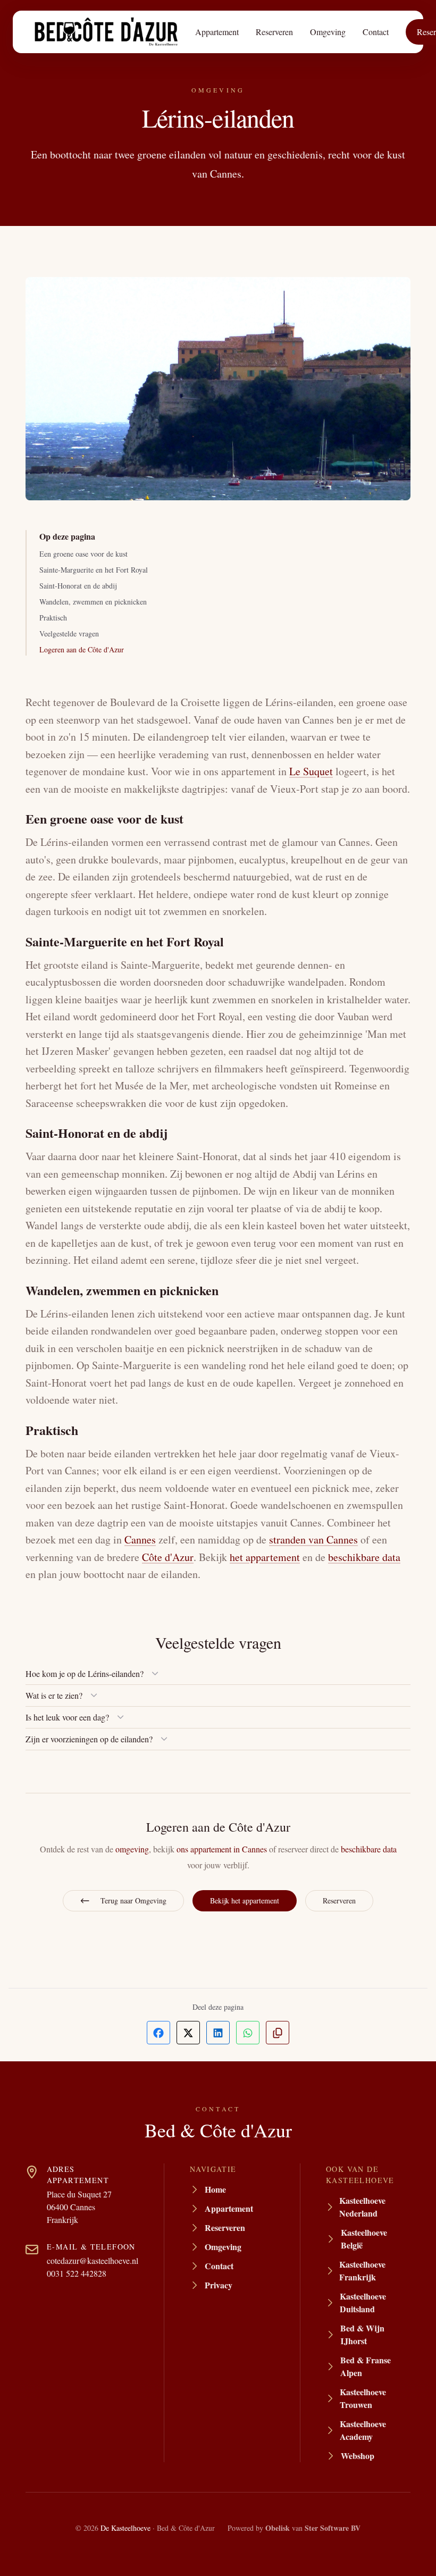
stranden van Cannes (313, 1539)
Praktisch (53, 618)
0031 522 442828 (77, 2273)
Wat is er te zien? (54, 1695)
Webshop (358, 2456)
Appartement (217, 32)
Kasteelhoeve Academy (363, 2430)
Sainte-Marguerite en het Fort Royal (94, 570)
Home (215, 2189)
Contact (376, 32)
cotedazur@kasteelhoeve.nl (93, 2260)
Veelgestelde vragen (69, 633)
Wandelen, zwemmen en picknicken (93, 602)
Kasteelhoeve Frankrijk (362, 2271)
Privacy (219, 2285)
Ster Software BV (333, 2528)
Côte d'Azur (168, 1557)
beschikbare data (364, 1557)
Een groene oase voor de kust (83, 554)
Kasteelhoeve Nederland (362, 2207)
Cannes (140, 1539)
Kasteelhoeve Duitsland (363, 2302)
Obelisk (278, 2528)
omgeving (132, 1849)
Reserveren (274, 32)
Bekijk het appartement (245, 1900)
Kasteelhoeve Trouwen (363, 2398)
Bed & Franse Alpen (366, 2366)
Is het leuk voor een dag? (67, 1717)
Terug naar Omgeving (133, 1900)
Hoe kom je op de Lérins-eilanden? (85, 1673)
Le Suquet (311, 771)
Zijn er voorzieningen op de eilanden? (89, 1739)
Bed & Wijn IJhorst (362, 2334)
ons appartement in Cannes (222, 1849)
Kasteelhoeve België (364, 2239)
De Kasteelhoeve (125, 2528)
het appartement (265, 1557)
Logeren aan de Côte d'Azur (82, 649)
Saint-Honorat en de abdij (78, 586)
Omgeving (328, 32)
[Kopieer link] (278, 2033)
